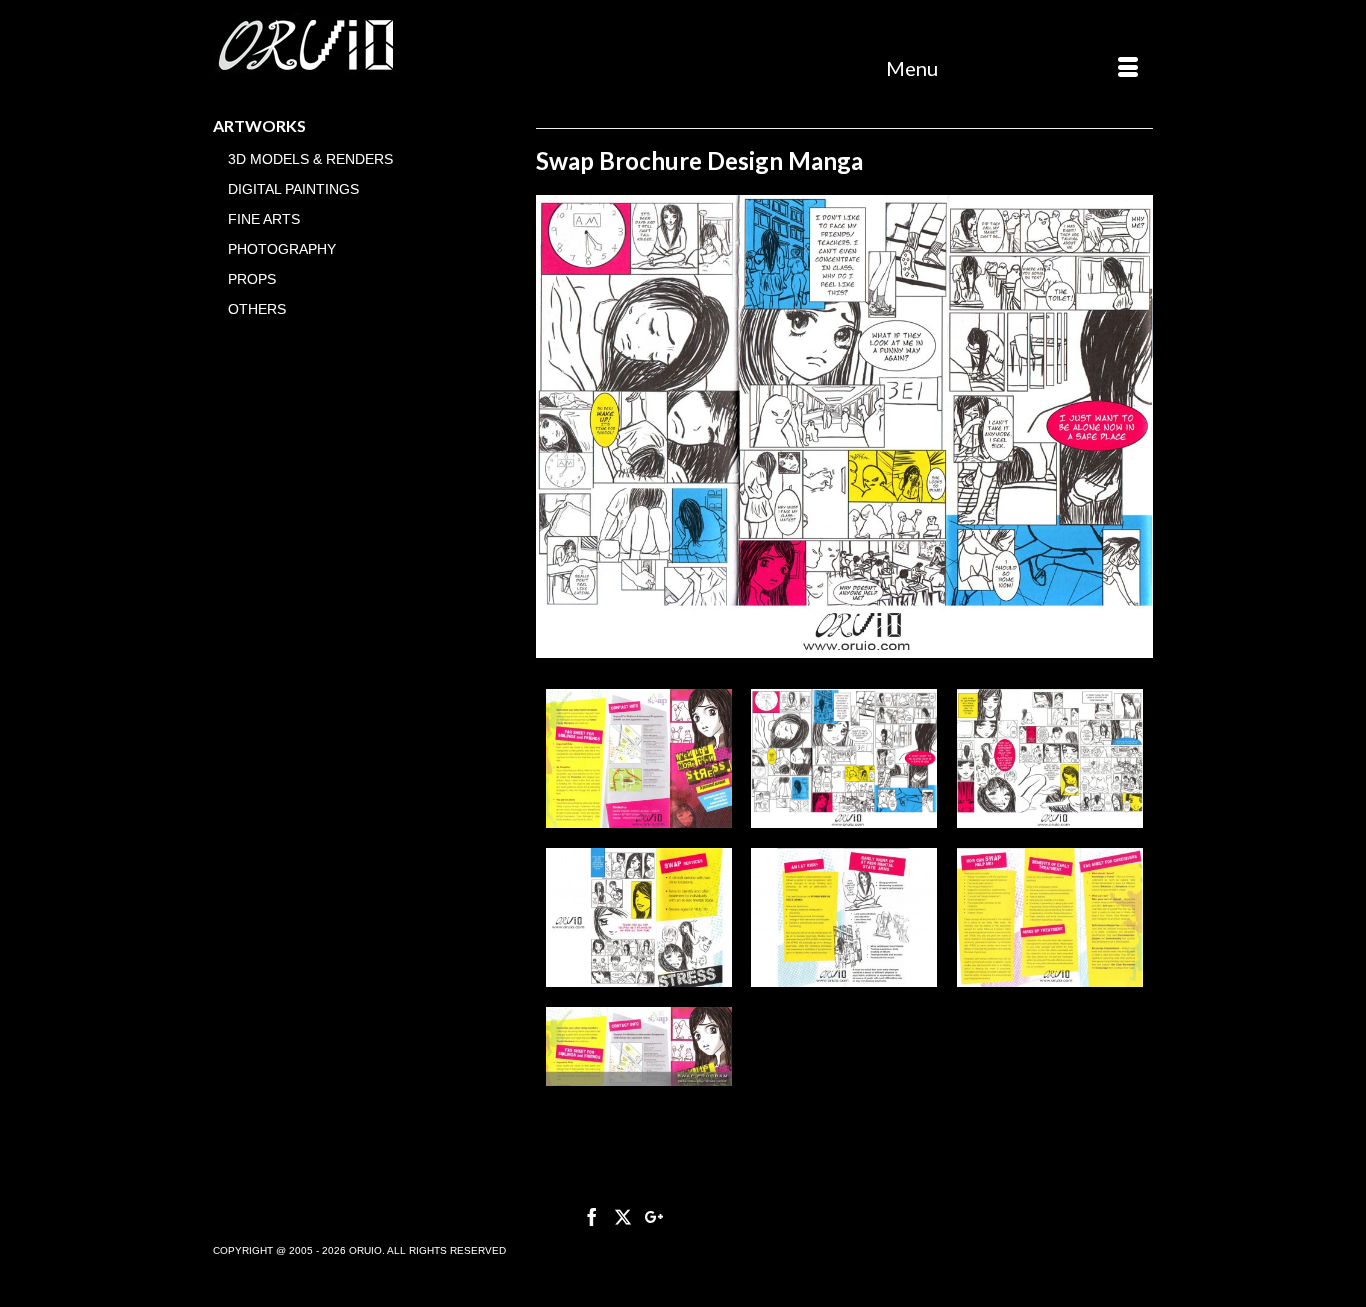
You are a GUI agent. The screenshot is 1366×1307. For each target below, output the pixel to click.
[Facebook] (592, 1217)
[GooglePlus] (654, 1217)
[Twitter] (623, 1217)
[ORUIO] (359, 46)
